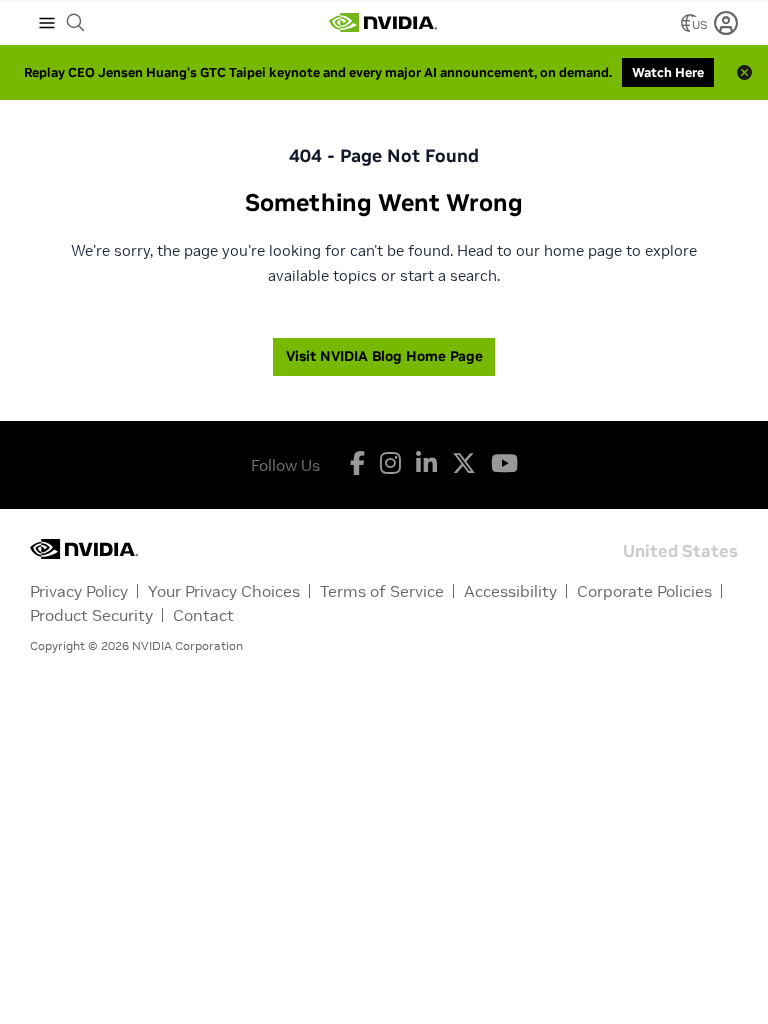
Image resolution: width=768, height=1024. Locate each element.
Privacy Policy (79, 591)
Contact (203, 615)
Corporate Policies (644, 591)
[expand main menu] (47, 23)
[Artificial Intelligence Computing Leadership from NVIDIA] (383, 23)
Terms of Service (382, 591)
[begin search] (76, 23)
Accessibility (510, 591)
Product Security (91, 615)
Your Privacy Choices (224, 591)
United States (680, 549)
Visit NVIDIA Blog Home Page (384, 356)
